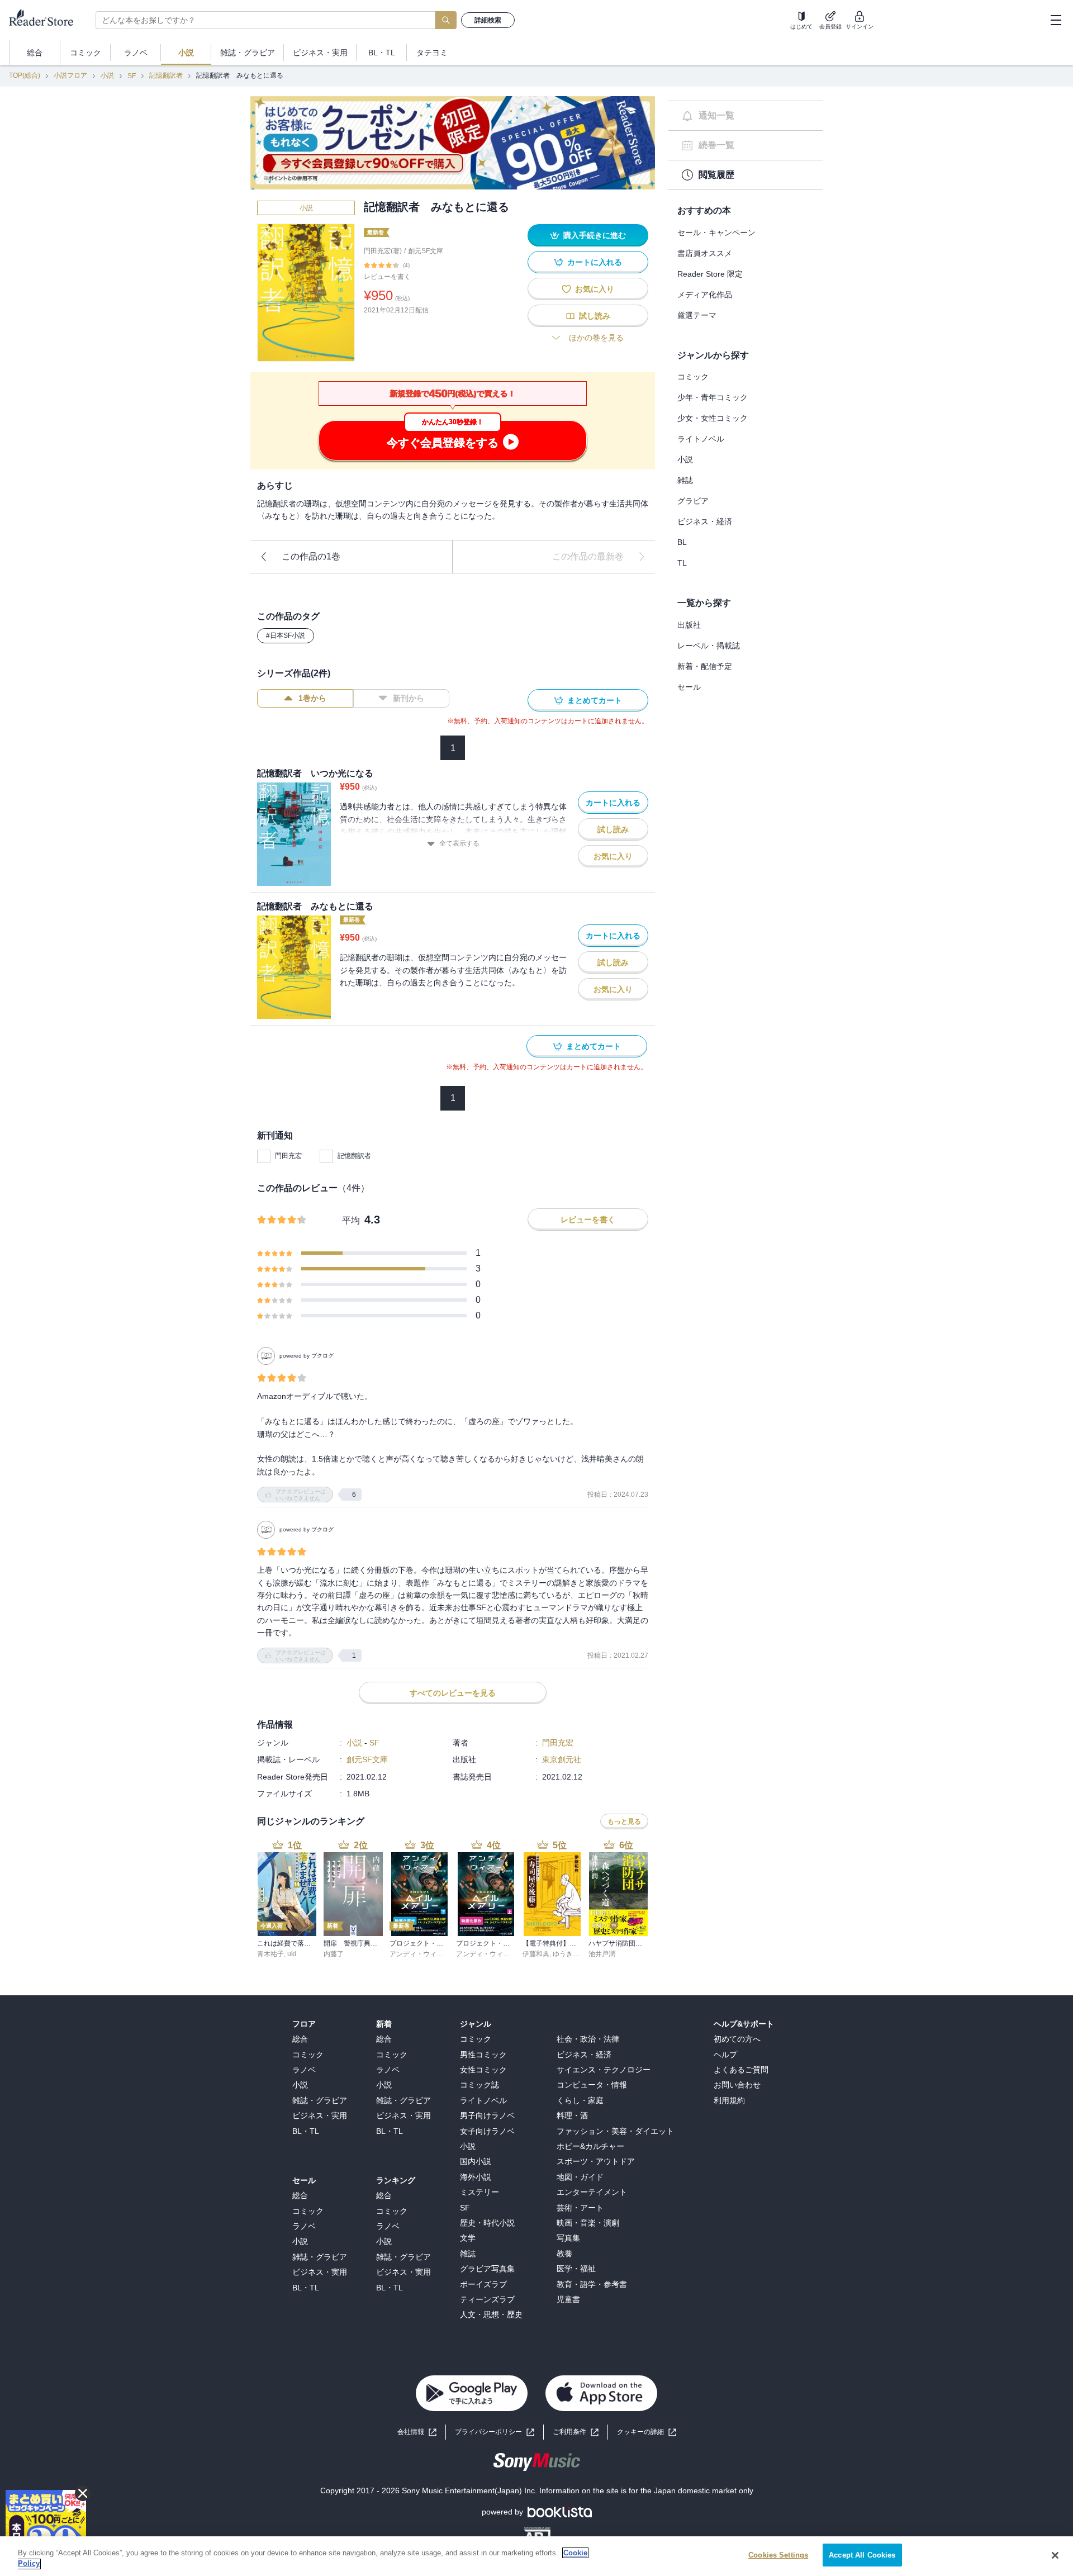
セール (689, 687)
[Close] (1055, 2555)
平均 (351, 1220)
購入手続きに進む (595, 235)
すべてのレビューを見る (453, 1693)
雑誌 (685, 480)
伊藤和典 (536, 1954)
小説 (107, 75)
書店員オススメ (705, 253)
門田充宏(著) (383, 251)
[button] (647, 2432)
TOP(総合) (25, 75)
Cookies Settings (778, 2555)
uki (292, 1954)
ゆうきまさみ (573, 1954)
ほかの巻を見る (596, 338)
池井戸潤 (602, 1954)
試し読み (595, 316)
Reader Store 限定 (710, 274)
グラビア (693, 501)
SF (132, 76)
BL (682, 542)
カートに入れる (595, 262)
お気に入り (595, 289)
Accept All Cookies (862, 2555)
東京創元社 (562, 1759)
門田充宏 (288, 1156)
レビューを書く (387, 277)
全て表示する (459, 843)
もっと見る (624, 1821)
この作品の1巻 (311, 556)
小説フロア (70, 75)
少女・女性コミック (713, 418)
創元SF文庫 (426, 251)
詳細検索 (488, 20)
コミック (693, 377)
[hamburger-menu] (1056, 20)
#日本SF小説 (286, 635)
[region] (536, 2556)
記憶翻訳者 (166, 75)
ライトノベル (701, 439)
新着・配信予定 (705, 666)
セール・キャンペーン (716, 233)
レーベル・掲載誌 (709, 646)
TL (682, 563)
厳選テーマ (697, 315)
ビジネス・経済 (705, 521)
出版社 (689, 625)
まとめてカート (595, 700)
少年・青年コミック (713, 397)
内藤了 (334, 1954)
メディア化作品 (705, 295)
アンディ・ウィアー (420, 1954)
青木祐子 (270, 1954)
